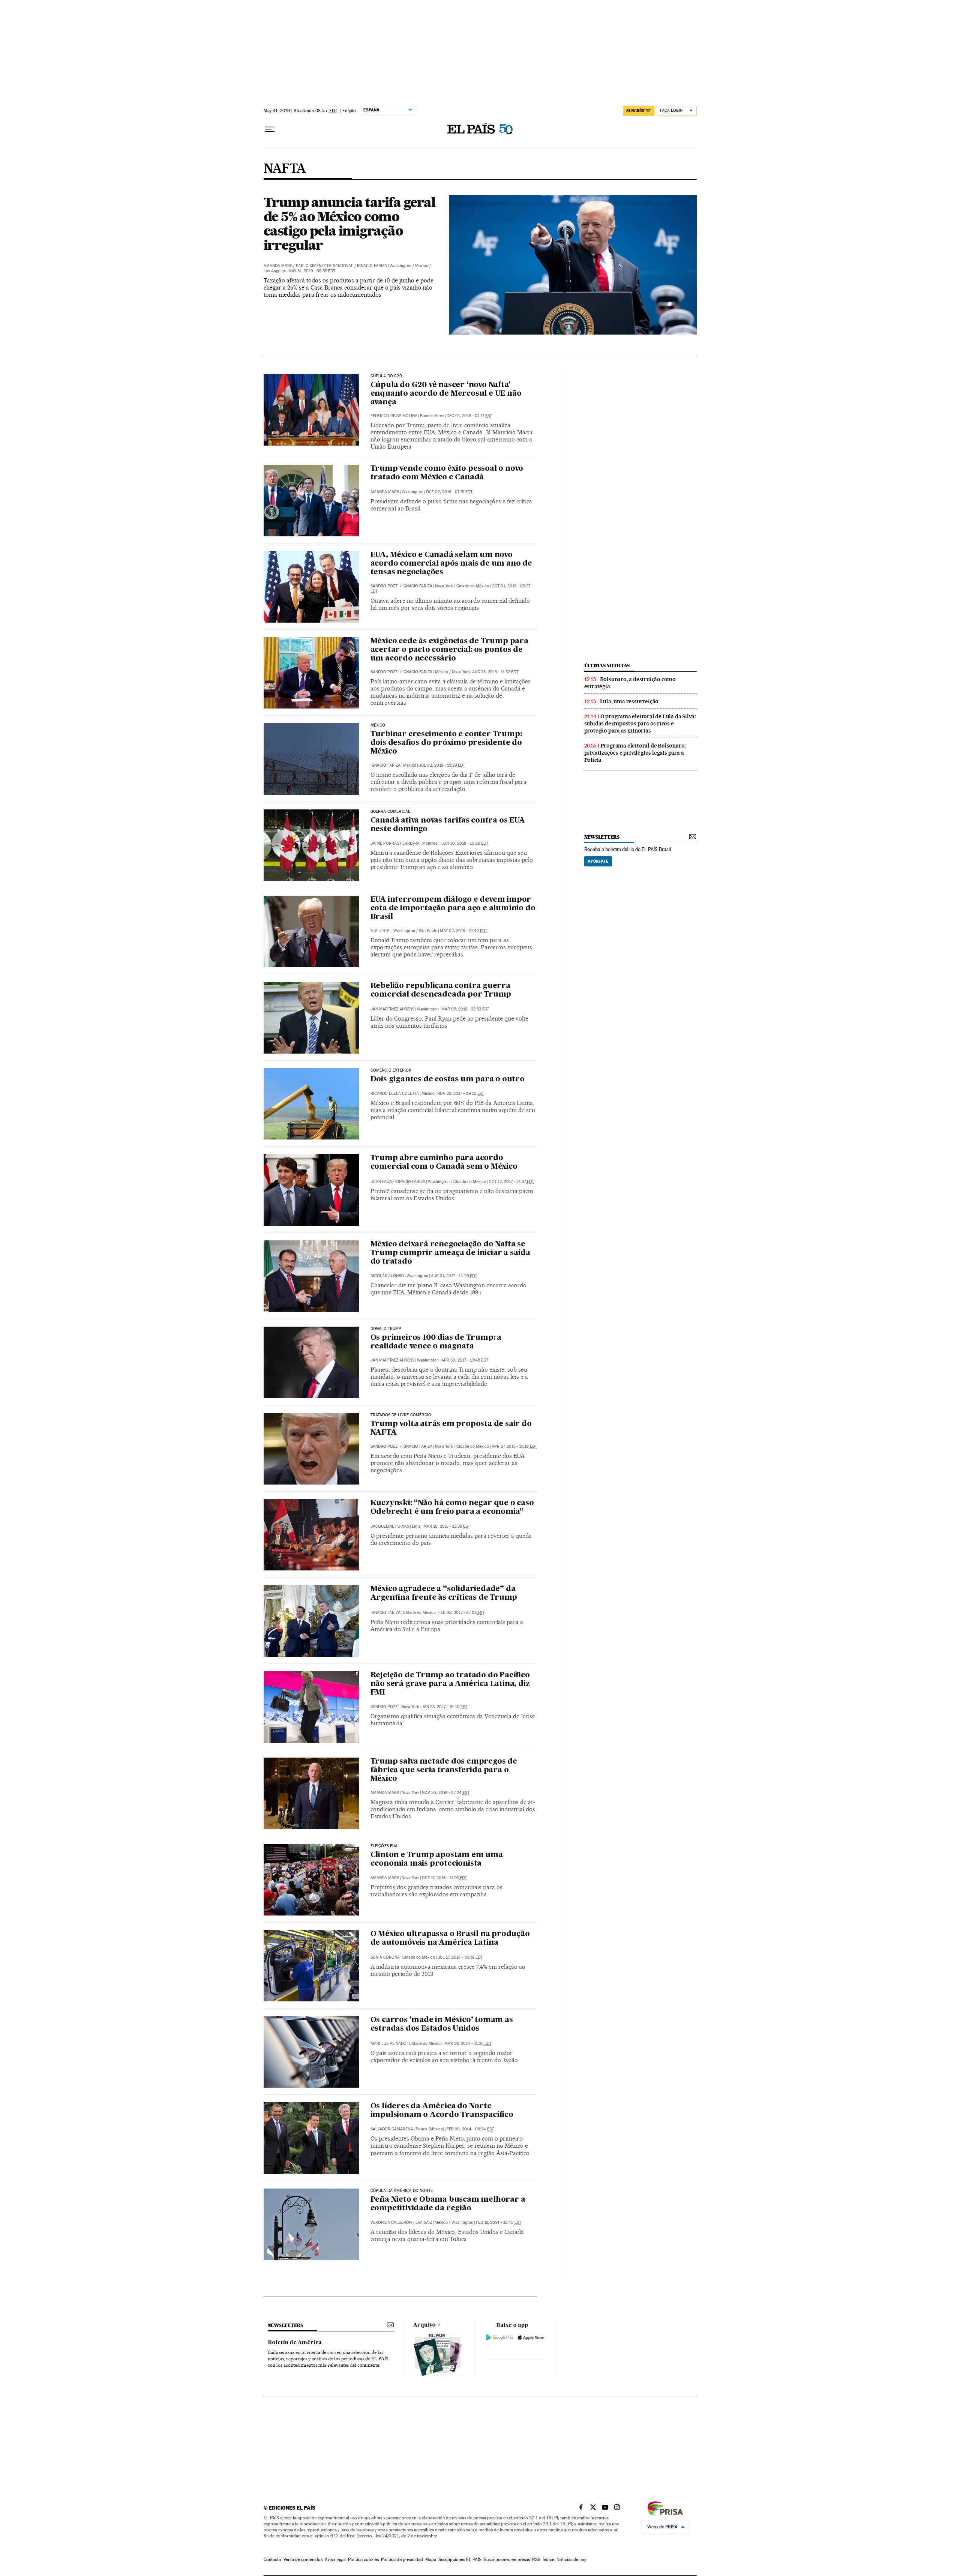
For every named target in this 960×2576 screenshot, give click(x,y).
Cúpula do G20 (386, 376)
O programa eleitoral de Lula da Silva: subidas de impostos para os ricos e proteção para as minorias (640, 724)
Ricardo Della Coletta (395, 1094)
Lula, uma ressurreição (629, 701)
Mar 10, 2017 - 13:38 (447, 1526)
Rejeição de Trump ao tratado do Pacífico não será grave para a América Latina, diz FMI (450, 1684)
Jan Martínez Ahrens (392, 1009)
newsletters (602, 837)
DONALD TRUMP (386, 1329)
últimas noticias (607, 666)
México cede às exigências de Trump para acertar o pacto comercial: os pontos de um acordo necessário (449, 650)
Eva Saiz (424, 2222)
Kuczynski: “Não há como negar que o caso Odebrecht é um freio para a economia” (452, 1508)
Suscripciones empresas (507, 2559)
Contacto (272, 2559)
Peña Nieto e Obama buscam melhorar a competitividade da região (448, 2204)
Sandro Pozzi (385, 586)
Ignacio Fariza (372, 266)
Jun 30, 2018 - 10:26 (465, 843)
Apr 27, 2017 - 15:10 (514, 1446)
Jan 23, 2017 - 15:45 (444, 1707)
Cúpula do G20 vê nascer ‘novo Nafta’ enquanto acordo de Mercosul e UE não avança (446, 394)
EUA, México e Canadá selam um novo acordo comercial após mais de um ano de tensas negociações (451, 564)
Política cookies (363, 2559)
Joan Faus (381, 1182)
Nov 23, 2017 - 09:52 (461, 1094)
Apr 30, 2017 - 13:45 (465, 1360)
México (378, 725)
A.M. (375, 931)
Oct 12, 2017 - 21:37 (511, 1182)
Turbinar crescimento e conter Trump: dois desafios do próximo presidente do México (446, 743)
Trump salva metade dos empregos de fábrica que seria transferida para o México (444, 1770)
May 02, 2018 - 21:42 (463, 931)
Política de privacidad (402, 2559)
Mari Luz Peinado (388, 2044)
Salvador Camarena (392, 2129)
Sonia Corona (385, 1957)
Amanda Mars (278, 266)
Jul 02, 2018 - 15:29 (442, 765)
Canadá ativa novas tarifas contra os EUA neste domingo (448, 825)
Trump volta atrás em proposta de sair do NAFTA (451, 1428)
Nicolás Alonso (387, 1276)
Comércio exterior (391, 1070)
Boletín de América (295, 2343)
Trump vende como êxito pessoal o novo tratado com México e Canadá (447, 473)
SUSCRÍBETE (639, 111)
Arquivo (424, 2325)
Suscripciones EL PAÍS (460, 2559)
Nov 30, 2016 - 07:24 (446, 1793)
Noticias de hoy (571, 2559)
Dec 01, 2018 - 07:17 (469, 416)
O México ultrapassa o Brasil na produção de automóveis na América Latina (450, 1939)
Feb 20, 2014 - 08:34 (470, 2129)
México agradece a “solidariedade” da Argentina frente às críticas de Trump (444, 1593)
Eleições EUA (384, 1846)
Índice (548, 2559)
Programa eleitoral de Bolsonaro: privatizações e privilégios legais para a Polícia (635, 753)
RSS (536, 2559)
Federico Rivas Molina (394, 416)
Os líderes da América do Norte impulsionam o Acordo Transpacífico (442, 2111)
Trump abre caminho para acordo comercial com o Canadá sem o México (444, 1163)
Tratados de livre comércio (401, 1415)
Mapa (431, 2559)
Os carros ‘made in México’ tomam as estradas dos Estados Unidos (442, 2024)
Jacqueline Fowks (390, 1526)
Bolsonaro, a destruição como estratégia (630, 683)
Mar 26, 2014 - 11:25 (468, 2044)
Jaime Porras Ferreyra (395, 843)
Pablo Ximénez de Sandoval (325, 266)
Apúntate (598, 861)
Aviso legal (335, 2559)
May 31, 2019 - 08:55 (312, 271)
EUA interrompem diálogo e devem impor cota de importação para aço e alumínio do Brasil (453, 908)
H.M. (387, 931)
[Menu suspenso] (270, 129)
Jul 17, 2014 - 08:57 (460, 1957)
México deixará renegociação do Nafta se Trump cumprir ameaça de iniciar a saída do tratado (450, 1253)
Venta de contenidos (303, 2559)
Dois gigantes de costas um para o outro (448, 1079)
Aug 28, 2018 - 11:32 (495, 672)
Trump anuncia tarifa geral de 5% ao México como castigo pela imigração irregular (349, 224)
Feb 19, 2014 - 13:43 (499, 2222)
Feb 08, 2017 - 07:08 (461, 1613)
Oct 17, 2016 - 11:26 (444, 1878)
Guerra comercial (391, 812)
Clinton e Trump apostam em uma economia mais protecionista (437, 1859)
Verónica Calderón (391, 2222)
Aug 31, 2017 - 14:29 (454, 1276)
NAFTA (285, 169)
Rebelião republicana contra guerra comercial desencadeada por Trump (441, 990)
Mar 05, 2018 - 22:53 (465, 1009)
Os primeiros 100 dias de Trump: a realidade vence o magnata (436, 1342)
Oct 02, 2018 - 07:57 (449, 492)
